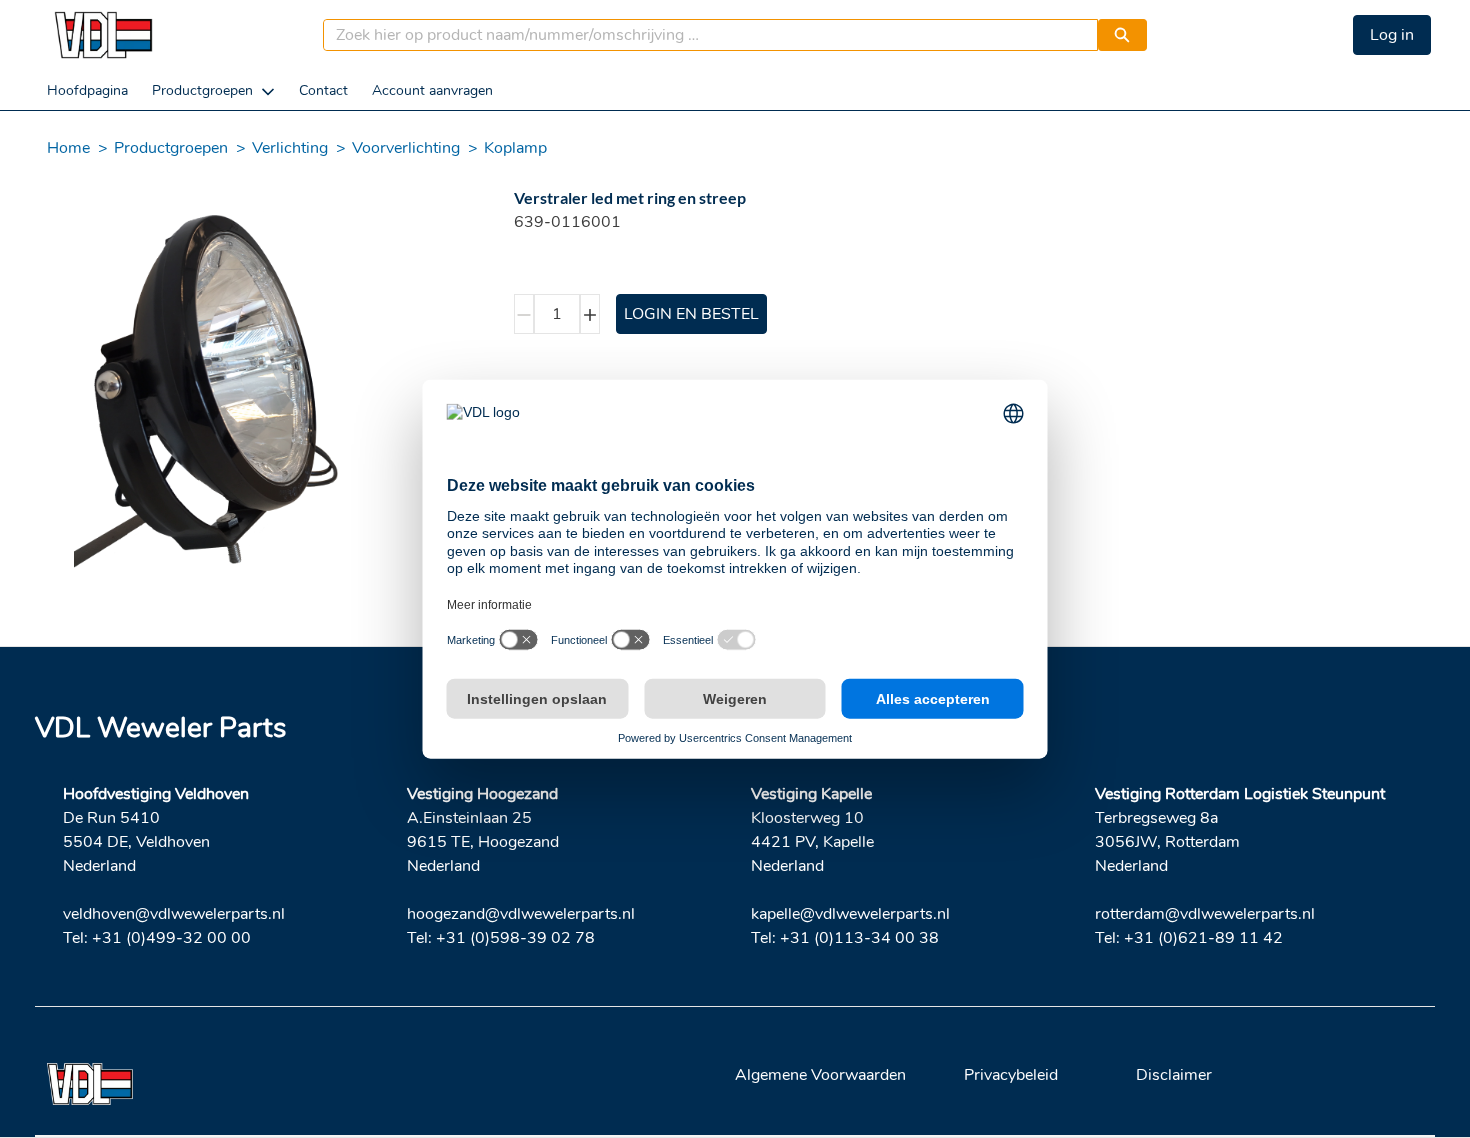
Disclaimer (1174, 1075)
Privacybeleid (1011, 1075)
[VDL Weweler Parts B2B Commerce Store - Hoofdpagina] (103, 35)
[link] (87, 90)
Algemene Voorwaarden (820, 1075)
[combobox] (702, 35)
